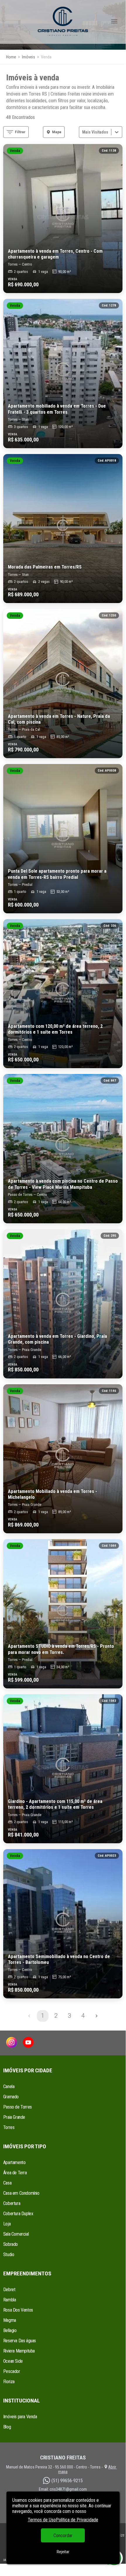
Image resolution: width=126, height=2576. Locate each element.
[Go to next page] (96, 2016)
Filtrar (20, 132)
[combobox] (83, 132)
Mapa (57, 132)
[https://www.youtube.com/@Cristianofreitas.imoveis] (28, 2043)
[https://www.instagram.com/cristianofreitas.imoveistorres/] (12, 2043)
